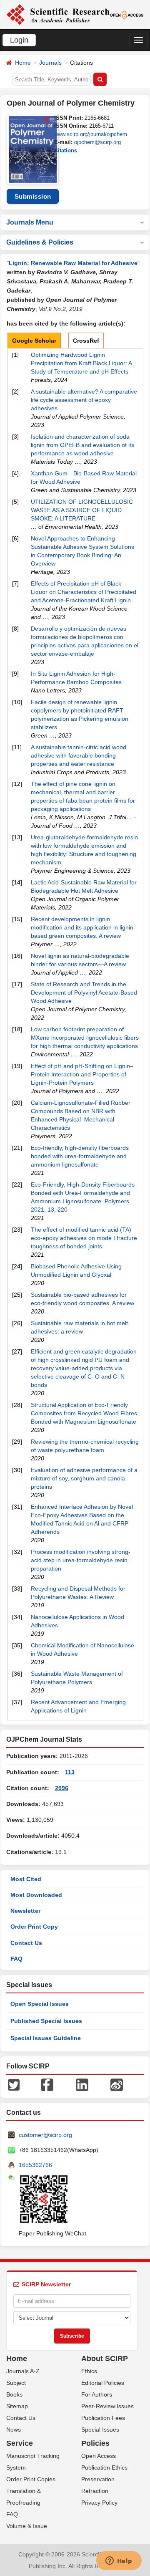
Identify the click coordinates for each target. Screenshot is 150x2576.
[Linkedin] (82, 2084)
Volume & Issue (27, 2526)
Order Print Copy (34, 1927)
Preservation (98, 2479)
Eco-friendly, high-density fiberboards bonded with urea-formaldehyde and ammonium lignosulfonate (80, 1156)
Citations (66, 150)
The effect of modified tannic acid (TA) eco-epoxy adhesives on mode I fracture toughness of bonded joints (84, 1238)
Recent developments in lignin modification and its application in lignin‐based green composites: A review (83, 927)
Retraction (95, 2491)
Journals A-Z (23, 2371)
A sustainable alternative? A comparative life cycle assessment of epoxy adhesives (84, 400)
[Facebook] (47, 2084)
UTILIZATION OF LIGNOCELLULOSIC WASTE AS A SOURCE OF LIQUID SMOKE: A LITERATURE (82, 510)
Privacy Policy (99, 2503)
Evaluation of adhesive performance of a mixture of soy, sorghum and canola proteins (84, 1478)
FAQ (16, 1959)
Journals (50, 63)
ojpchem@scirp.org (97, 142)
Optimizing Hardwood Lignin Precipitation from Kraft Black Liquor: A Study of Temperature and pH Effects (81, 363)
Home (23, 63)
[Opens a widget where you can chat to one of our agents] (119, 2561)
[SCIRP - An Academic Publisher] (58, 14)
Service (20, 2443)
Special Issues (100, 2430)
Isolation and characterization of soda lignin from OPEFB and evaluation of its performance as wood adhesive (82, 445)
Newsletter (25, 1911)
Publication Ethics (104, 2467)
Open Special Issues (40, 2004)
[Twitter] (14, 2084)
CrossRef (86, 341)
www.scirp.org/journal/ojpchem (91, 134)
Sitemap (17, 2406)
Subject (16, 2383)
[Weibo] (117, 2084)
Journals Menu (30, 222)
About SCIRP (105, 2359)
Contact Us (26, 1943)
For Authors (97, 2394)
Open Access (99, 2456)
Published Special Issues (46, 2021)
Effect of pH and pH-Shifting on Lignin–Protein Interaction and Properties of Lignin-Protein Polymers (82, 1074)
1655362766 (35, 2165)
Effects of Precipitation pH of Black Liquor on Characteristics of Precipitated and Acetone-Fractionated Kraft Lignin (84, 592)
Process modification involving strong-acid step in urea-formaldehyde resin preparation (81, 1560)
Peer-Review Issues (107, 2406)
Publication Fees (103, 2418)
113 (70, 1772)
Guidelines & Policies (40, 242)
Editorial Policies (103, 2383)
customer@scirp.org (45, 2135)
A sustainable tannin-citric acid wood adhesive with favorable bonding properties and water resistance (79, 755)
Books (14, 2394)
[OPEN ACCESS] (127, 14)
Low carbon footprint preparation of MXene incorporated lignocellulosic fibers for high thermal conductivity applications (85, 1038)
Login (19, 40)
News (14, 2430)
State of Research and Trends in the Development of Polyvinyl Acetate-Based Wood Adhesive (84, 993)
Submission (33, 196)
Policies (95, 2443)
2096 (62, 1788)
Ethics (89, 2371)
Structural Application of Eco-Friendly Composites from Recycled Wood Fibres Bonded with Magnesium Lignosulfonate (84, 1413)
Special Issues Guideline (46, 2038)
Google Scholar (34, 341)
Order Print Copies (31, 2479)
